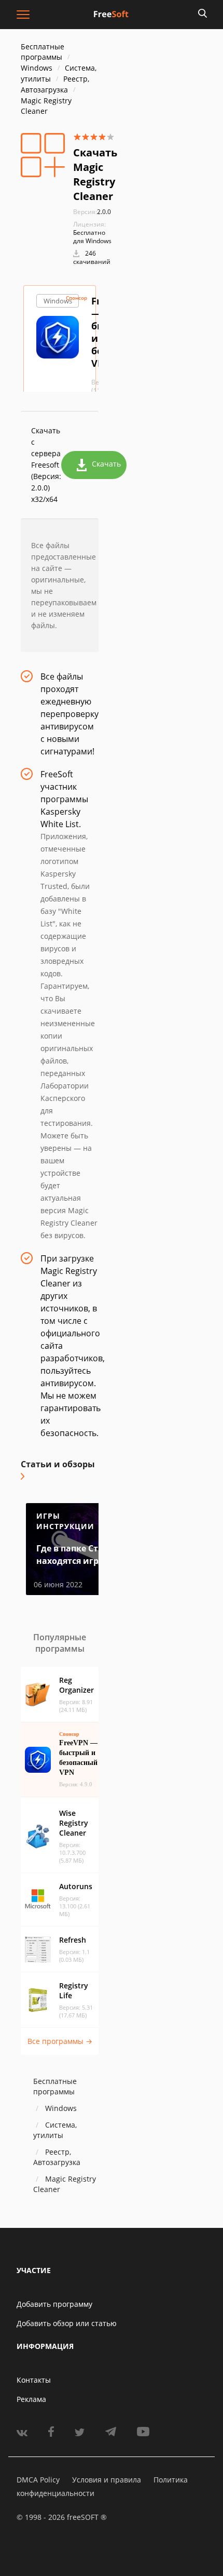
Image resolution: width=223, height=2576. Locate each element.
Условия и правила (107, 2480)
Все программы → (60, 2041)
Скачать (106, 464)
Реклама (31, 2399)
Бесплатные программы (43, 52)
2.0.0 (92, 212)
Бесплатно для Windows (92, 237)
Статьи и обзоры (58, 1464)
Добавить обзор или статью (67, 2323)
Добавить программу (54, 2304)
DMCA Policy (38, 2480)
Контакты (34, 2380)
